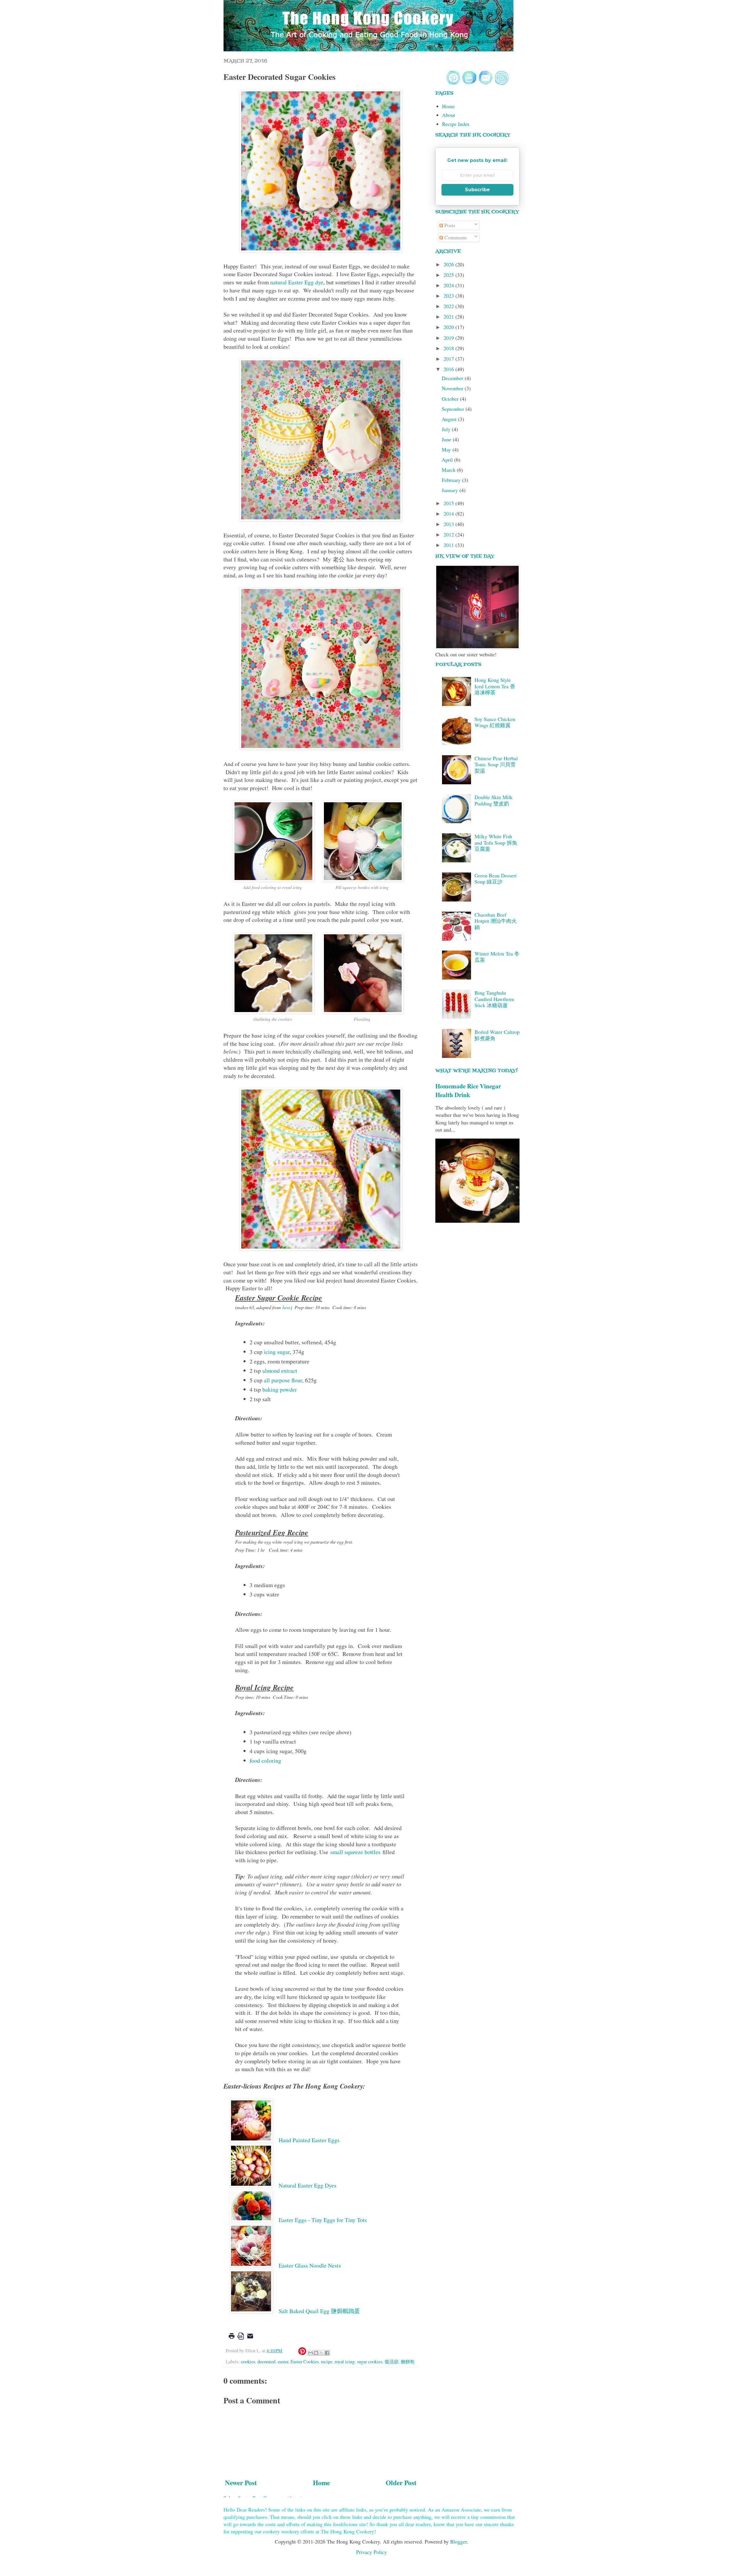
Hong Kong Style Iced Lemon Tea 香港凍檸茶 (495, 686)
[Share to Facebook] (327, 2353)
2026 (449, 264)
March (449, 470)
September (454, 409)
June (447, 439)
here (286, 1307)
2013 (449, 524)
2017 (449, 359)
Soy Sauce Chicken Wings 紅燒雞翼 (495, 722)
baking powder (280, 1389)
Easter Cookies (305, 2362)
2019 (449, 338)
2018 (449, 348)
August (450, 419)
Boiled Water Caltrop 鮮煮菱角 (497, 1035)
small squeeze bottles (355, 1852)
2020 (449, 327)
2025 (449, 275)
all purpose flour (283, 1380)
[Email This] (311, 2353)
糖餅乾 (408, 2362)
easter (283, 2362)
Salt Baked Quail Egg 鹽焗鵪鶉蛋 (319, 2311)
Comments (455, 237)
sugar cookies (370, 2362)
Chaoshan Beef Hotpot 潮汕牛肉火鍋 (496, 921)
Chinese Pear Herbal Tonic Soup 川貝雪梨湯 (496, 764)
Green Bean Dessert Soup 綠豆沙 (496, 879)
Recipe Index (456, 124)
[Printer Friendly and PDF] (241, 2340)
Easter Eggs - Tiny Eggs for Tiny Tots (323, 2220)
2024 (449, 285)
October (451, 399)
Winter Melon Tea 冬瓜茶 (497, 957)
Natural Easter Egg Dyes (308, 2185)
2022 (449, 306)
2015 (449, 503)
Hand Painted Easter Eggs (310, 2140)
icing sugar (277, 1352)
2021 (449, 317)
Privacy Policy (371, 2552)
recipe (327, 2362)
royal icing (345, 2362)
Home (321, 2483)
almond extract (280, 1371)
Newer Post (241, 2483)
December (453, 378)
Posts (449, 225)
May (447, 449)
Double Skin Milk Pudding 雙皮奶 (494, 800)
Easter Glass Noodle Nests (311, 2265)
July (447, 429)
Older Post (401, 2483)
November (453, 388)
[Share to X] (322, 2353)
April (448, 460)
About (449, 115)
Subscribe (477, 190)
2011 (449, 545)
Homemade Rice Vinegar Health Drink (468, 1090)
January (451, 490)
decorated (266, 2362)
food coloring (265, 1761)
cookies (248, 2362)
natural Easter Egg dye (297, 282)
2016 (449, 369)
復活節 (392, 2362)
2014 (449, 514)
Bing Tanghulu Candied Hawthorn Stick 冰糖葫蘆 (494, 999)
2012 (449, 534)
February (452, 480)
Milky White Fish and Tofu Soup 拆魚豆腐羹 (496, 842)
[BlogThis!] (316, 2353)
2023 (449, 296)
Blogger (458, 2541)
